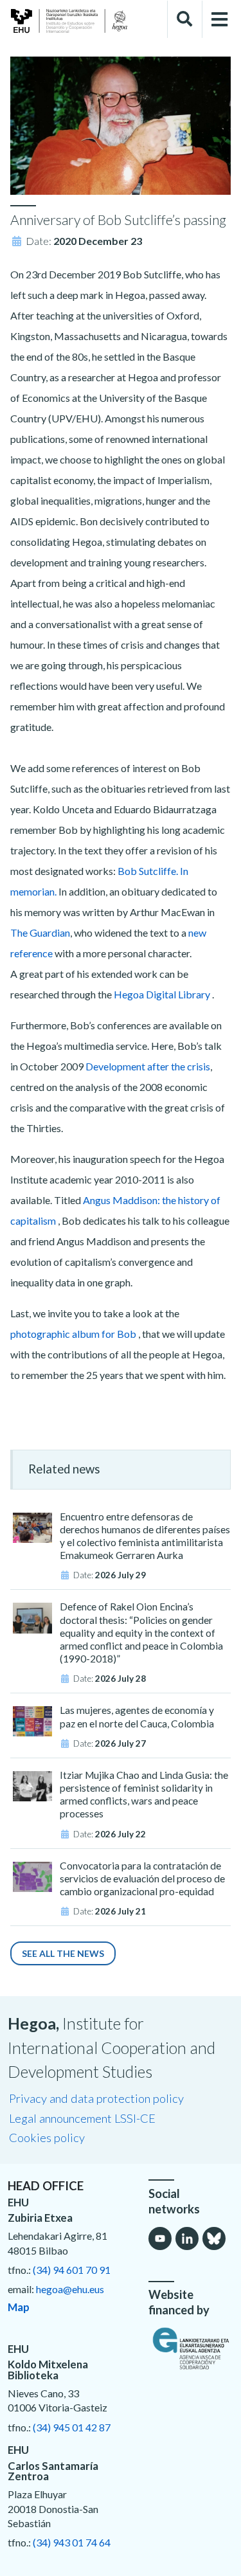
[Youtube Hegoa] (160, 2238)
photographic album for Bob (73, 1334)
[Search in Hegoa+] (184, 19)
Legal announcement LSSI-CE (82, 2118)
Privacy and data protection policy (96, 2098)
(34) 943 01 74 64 (72, 2542)
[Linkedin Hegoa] (187, 2238)
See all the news (63, 1953)
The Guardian (40, 932)
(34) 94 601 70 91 (72, 2270)
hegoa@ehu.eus (70, 2289)
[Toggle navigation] (220, 20)
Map (19, 2307)
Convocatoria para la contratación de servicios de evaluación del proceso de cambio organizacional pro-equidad (142, 1878)
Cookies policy (47, 2138)
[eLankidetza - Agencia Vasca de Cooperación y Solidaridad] (191, 2348)
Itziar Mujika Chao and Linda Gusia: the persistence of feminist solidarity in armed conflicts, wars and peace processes (144, 1795)
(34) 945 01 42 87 (72, 2427)
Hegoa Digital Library (162, 994)
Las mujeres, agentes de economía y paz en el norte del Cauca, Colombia (137, 1716)
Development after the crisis (148, 1066)
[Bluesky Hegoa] (214, 2238)
